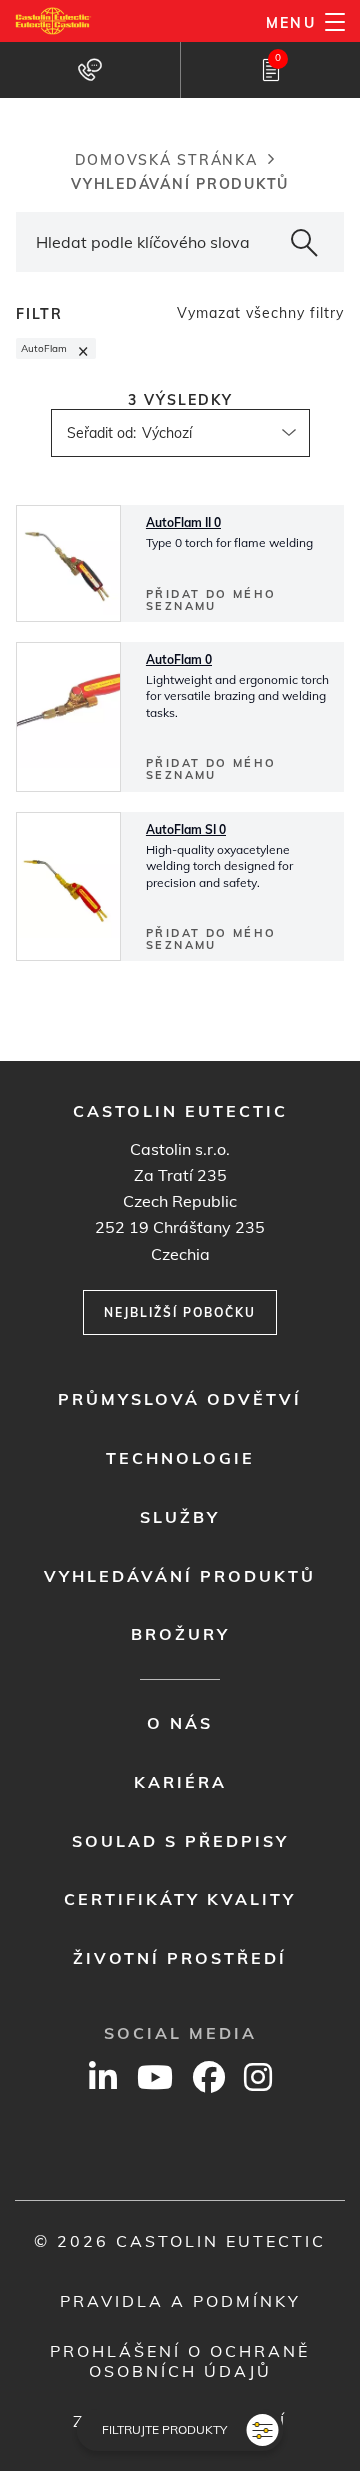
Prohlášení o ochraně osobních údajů (180, 2361)
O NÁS (180, 1723)
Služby (180, 1517)
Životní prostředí (180, 1958)
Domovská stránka (166, 160)
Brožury (180, 1634)
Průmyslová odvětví (180, 1399)
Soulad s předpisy (180, 1841)
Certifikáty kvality (180, 1899)
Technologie (180, 1458)
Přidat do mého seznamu (211, 599)
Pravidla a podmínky (180, 2301)
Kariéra (180, 1782)
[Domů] (53, 21)
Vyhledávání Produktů (180, 1576)
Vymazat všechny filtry (260, 313)
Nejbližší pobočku (180, 1312)
